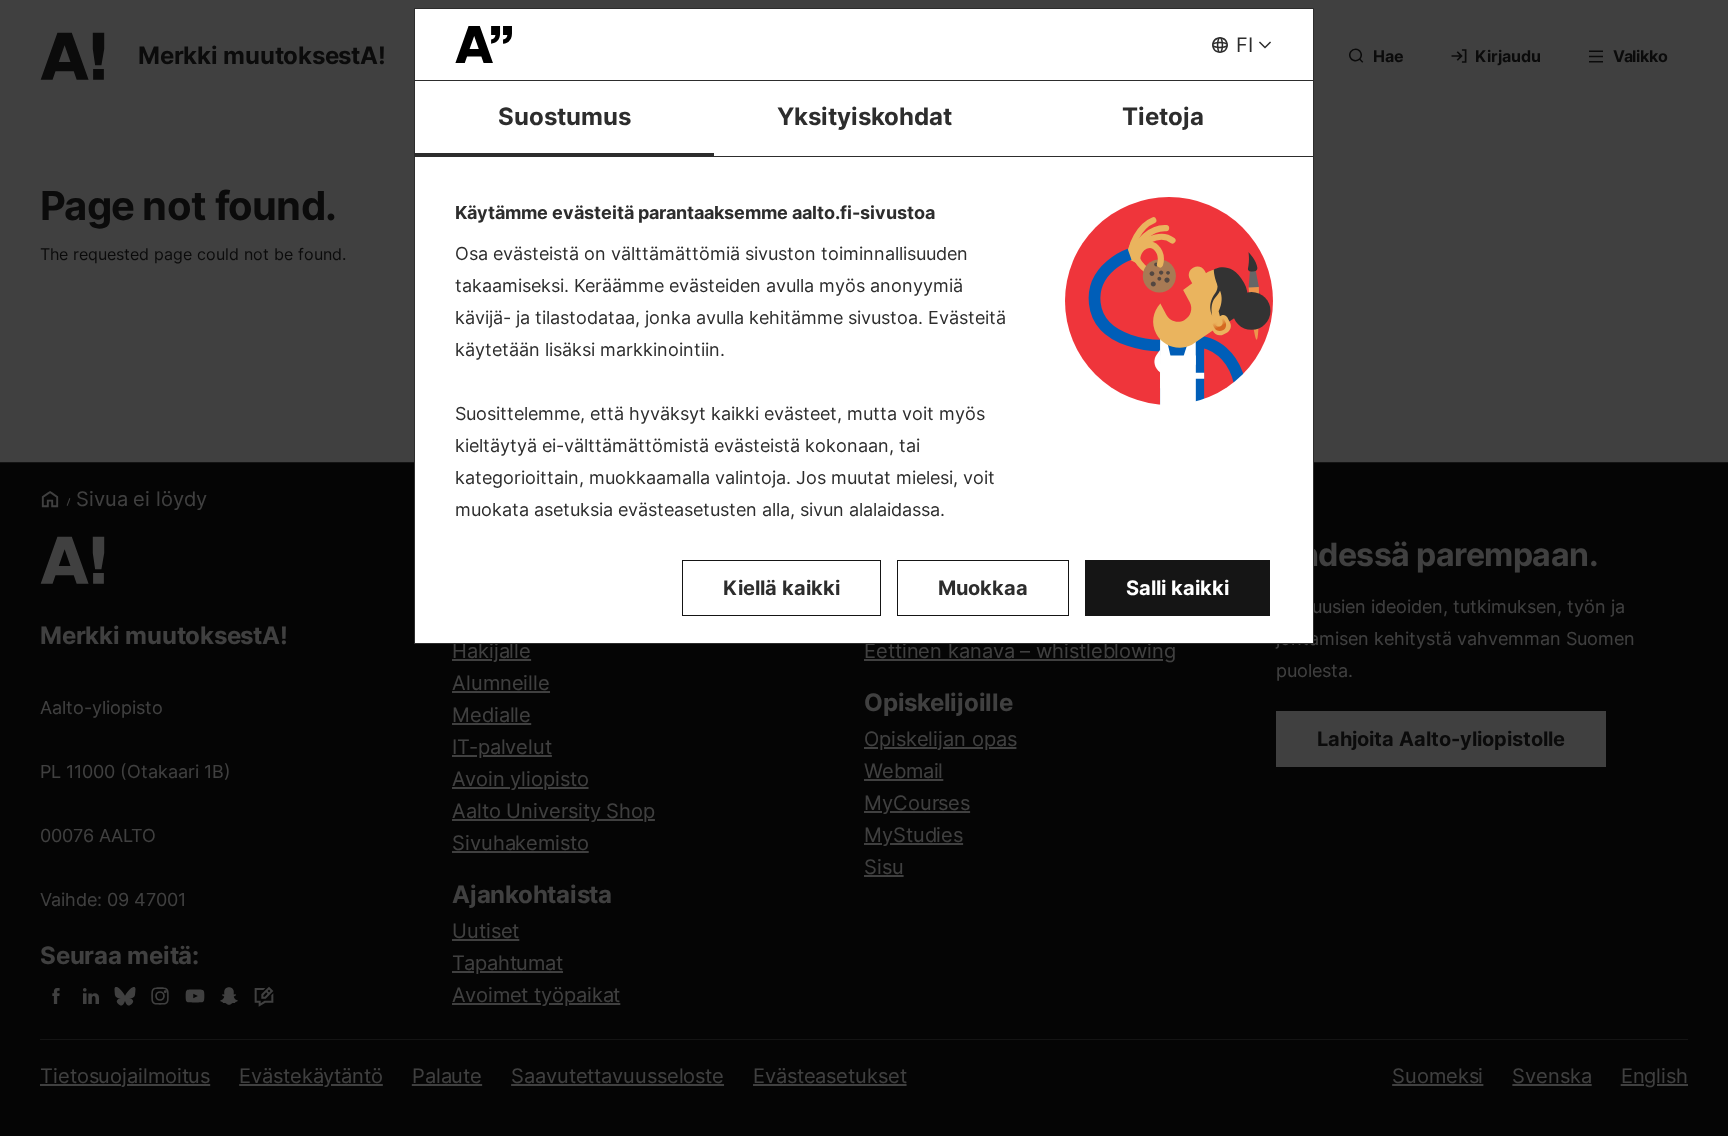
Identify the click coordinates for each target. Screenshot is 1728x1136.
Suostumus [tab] (564, 116)
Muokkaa (983, 588)
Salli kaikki (1177, 588)
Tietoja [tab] (1163, 116)
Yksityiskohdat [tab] (864, 116)
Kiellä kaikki (781, 588)
